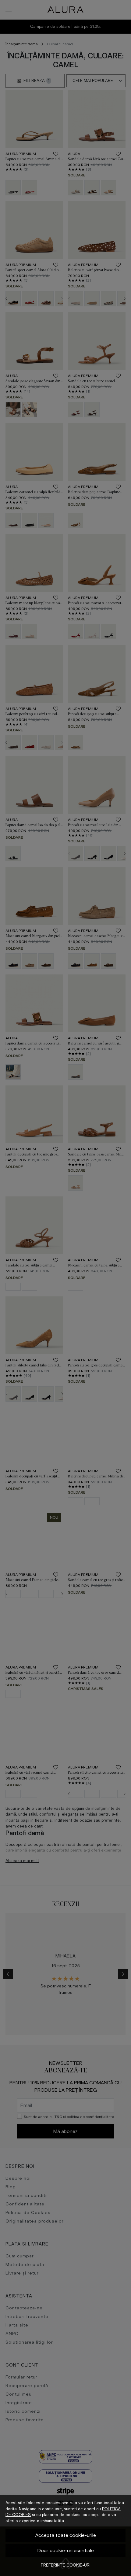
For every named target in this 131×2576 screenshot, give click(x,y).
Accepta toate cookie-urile (66, 2535)
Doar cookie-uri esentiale (66, 2550)
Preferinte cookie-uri (66, 2565)
